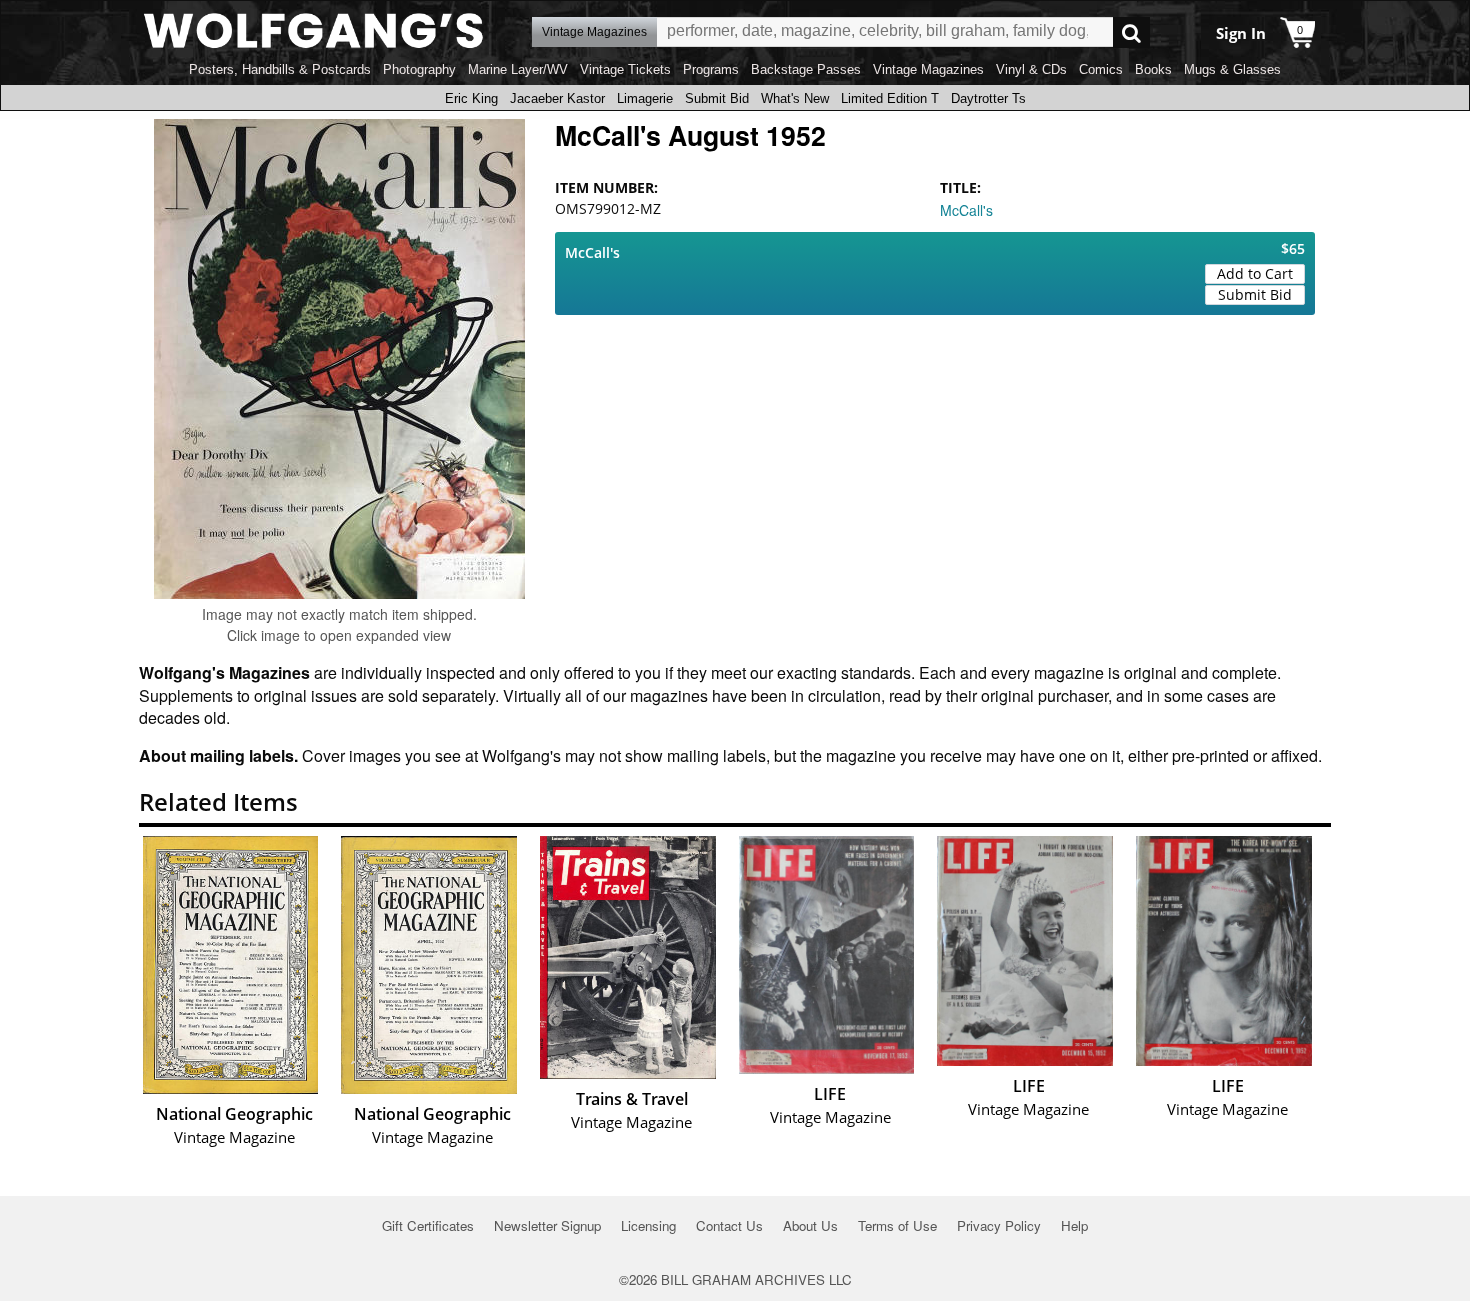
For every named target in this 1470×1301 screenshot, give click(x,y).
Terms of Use (897, 1225)
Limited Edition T (890, 98)
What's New (795, 98)
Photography (419, 69)
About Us (810, 1225)
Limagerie (645, 98)
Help (1074, 1225)
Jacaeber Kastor (557, 98)
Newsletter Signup (547, 1225)
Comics (1101, 69)
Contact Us (729, 1225)
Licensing (648, 1225)
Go (1131, 32)
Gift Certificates (428, 1225)
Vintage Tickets (625, 69)
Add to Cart (1255, 273)
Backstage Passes (806, 69)
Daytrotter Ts (988, 98)
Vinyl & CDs (1031, 69)
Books (1153, 69)
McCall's (966, 210)
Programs (711, 69)
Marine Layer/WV (518, 69)
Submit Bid (717, 98)
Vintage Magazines (928, 69)
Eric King (471, 98)
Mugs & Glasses (1232, 69)
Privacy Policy (999, 1225)
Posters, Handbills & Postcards (280, 69)
